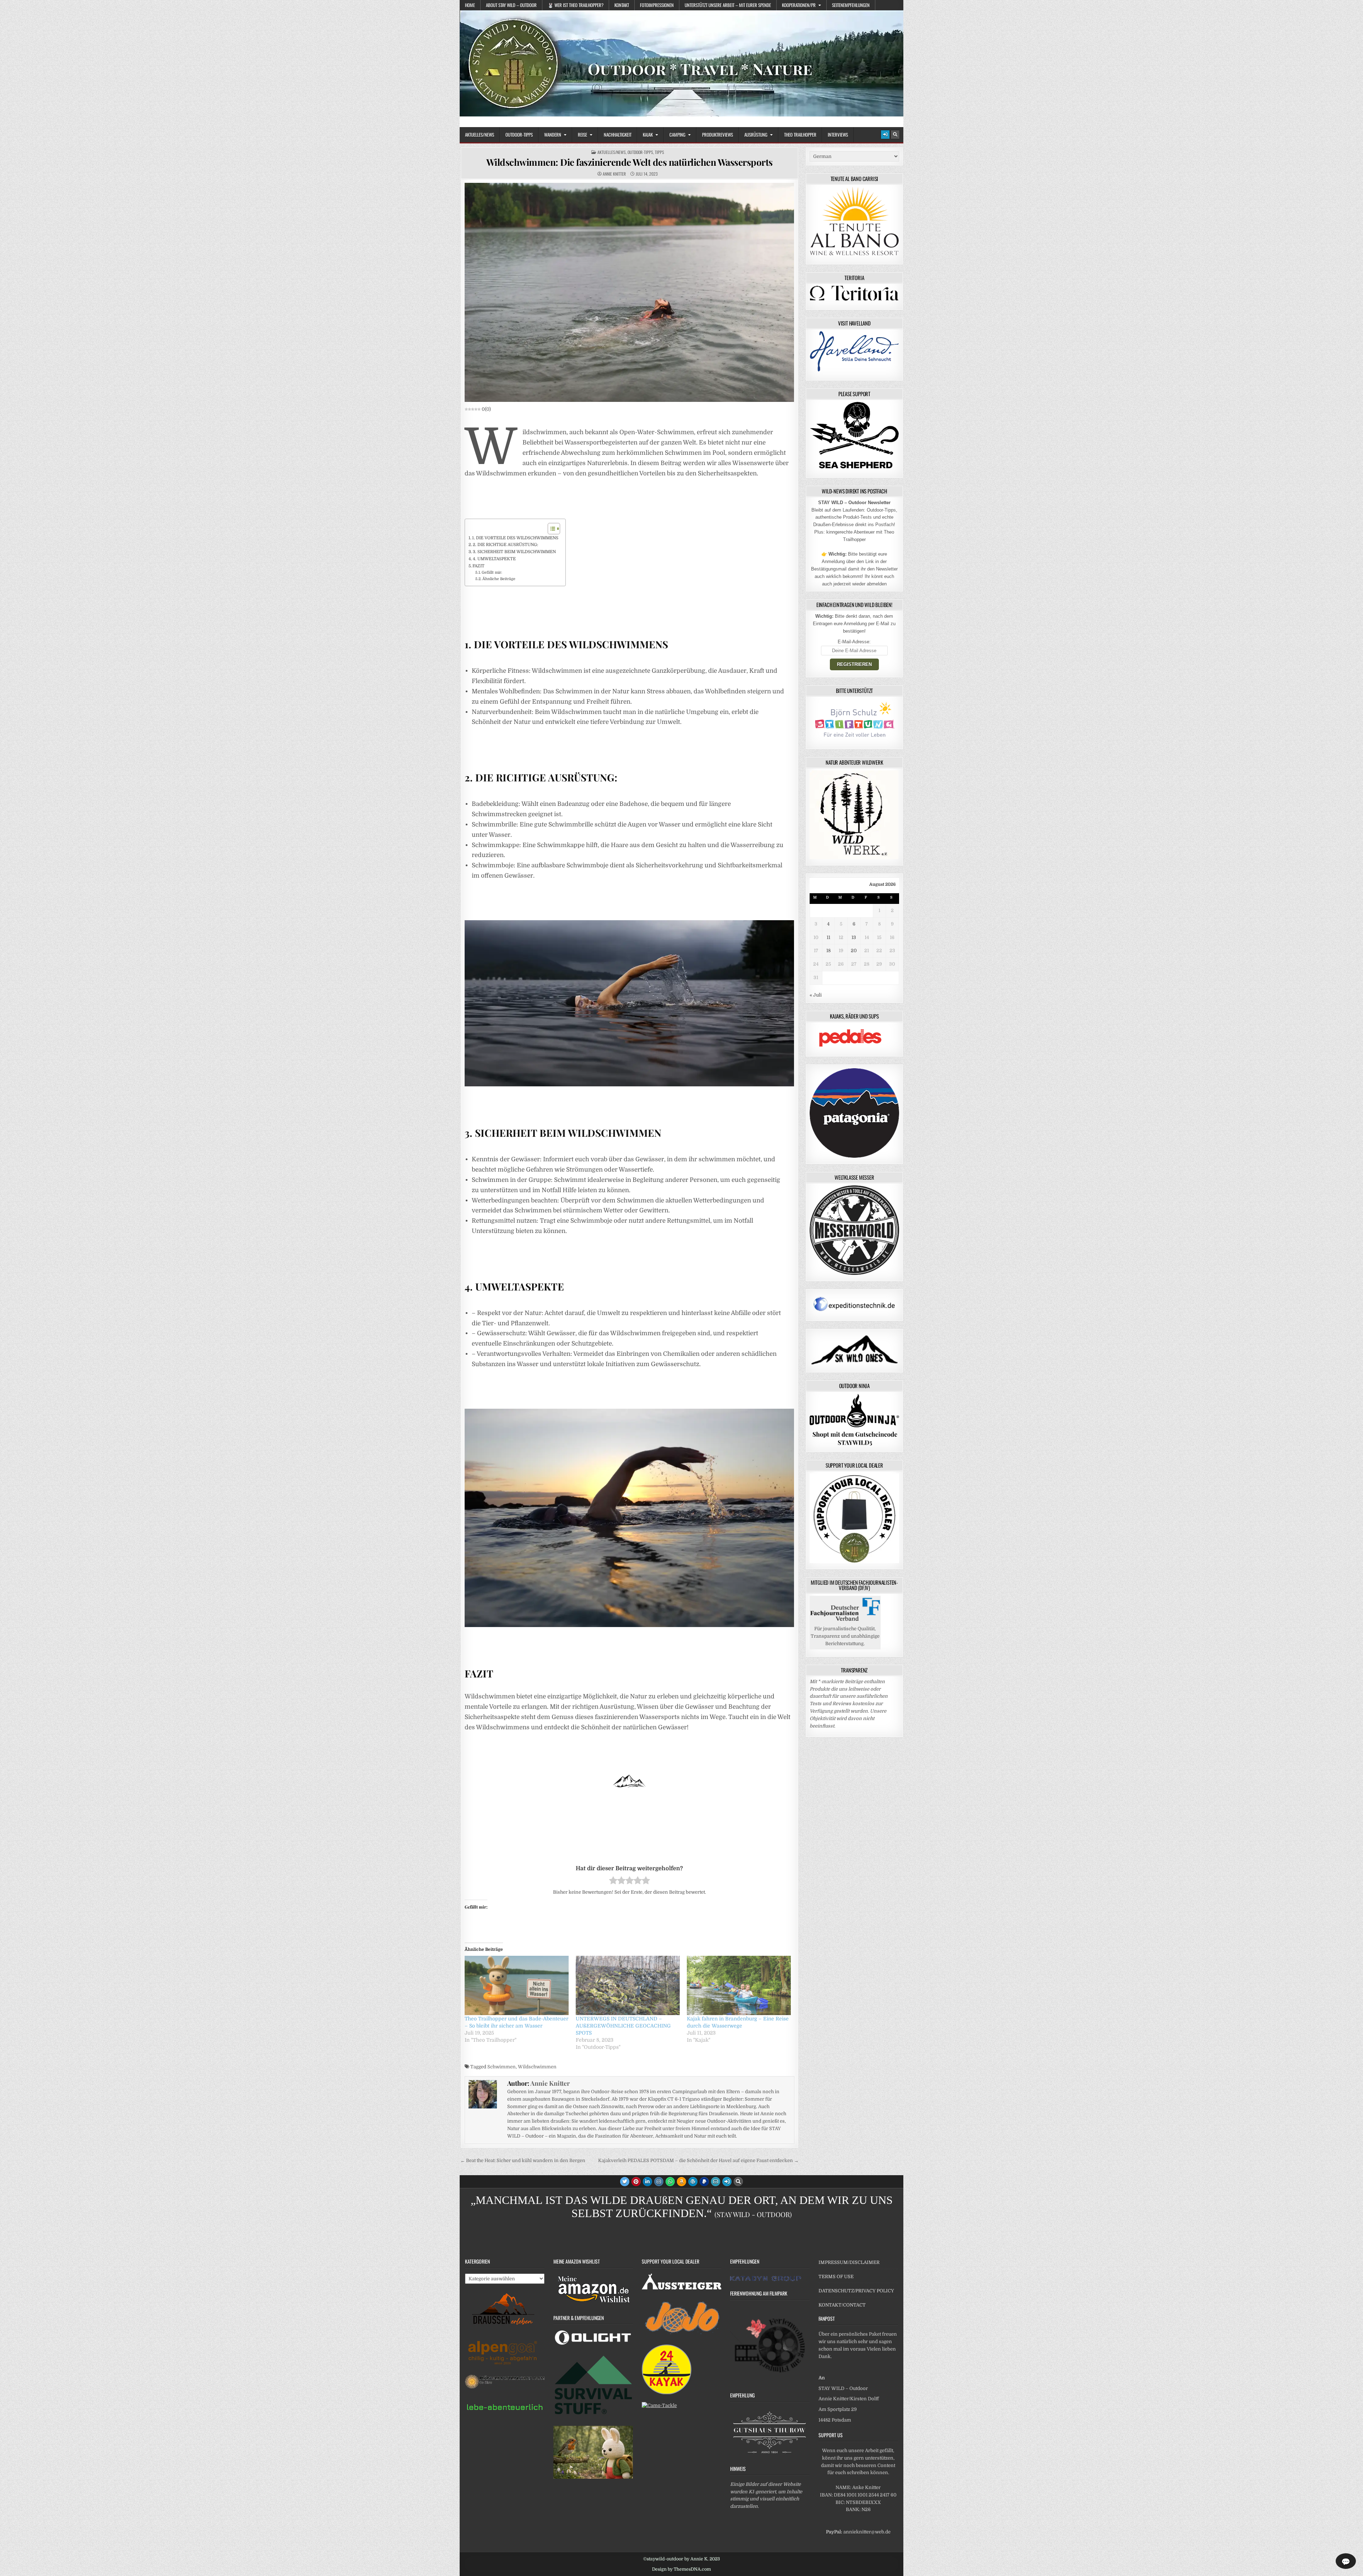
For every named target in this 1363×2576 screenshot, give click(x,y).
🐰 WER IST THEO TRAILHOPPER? (576, 5)
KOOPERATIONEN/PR (799, 5)
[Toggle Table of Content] (550, 529)
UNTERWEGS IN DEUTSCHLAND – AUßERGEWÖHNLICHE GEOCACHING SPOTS (623, 2026)
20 (854, 951)
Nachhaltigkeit (618, 135)
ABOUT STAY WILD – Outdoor (511, 5)
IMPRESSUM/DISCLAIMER (849, 2262)
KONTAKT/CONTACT (842, 2305)
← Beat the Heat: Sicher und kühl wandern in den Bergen (523, 2160)
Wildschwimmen (537, 2067)
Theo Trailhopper (800, 135)
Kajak (648, 135)
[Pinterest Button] (636, 2182)
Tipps (659, 152)
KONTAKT (622, 5)
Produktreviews (718, 135)
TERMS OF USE (836, 2277)
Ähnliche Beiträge (499, 579)
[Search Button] (895, 135)
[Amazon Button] (681, 2182)
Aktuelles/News (480, 135)
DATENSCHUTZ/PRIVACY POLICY (856, 2291)
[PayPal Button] (704, 2182)
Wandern (553, 135)
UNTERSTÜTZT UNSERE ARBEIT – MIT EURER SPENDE (728, 5)
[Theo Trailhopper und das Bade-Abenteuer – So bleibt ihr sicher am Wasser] (517, 1985)
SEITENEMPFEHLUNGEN (851, 5)
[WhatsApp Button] (670, 2182)
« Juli (816, 995)
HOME (470, 5)
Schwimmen (502, 2067)
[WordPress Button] (693, 2182)
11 (828, 937)
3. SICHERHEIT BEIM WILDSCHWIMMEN (514, 552)
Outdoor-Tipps (519, 135)
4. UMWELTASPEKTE (494, 559)
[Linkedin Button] (647, 2182)
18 (828, 951)
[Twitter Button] (625, 2182)
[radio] (613, 1882)
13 (854, 937)
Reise (582, 135)
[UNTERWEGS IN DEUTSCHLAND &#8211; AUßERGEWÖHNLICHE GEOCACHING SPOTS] (628, 1985)
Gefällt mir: (492, 573)
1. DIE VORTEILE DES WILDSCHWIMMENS (515, 538)
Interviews (838, 135)
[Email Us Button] (716, 2182)
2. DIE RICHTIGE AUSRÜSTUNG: (505, 545)
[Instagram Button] (659, 2182)
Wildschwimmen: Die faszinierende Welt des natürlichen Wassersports (630, 162)
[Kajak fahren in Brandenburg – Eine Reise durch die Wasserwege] (739, 1985)
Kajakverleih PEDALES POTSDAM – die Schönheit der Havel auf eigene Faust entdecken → (698, 2160)
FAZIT (478, 566)
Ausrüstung (756, 135)
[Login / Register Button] (885, 135)
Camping (677, 135)
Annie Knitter (614, 174)
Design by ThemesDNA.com (681, 2569)
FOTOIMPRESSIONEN (657, 5)
